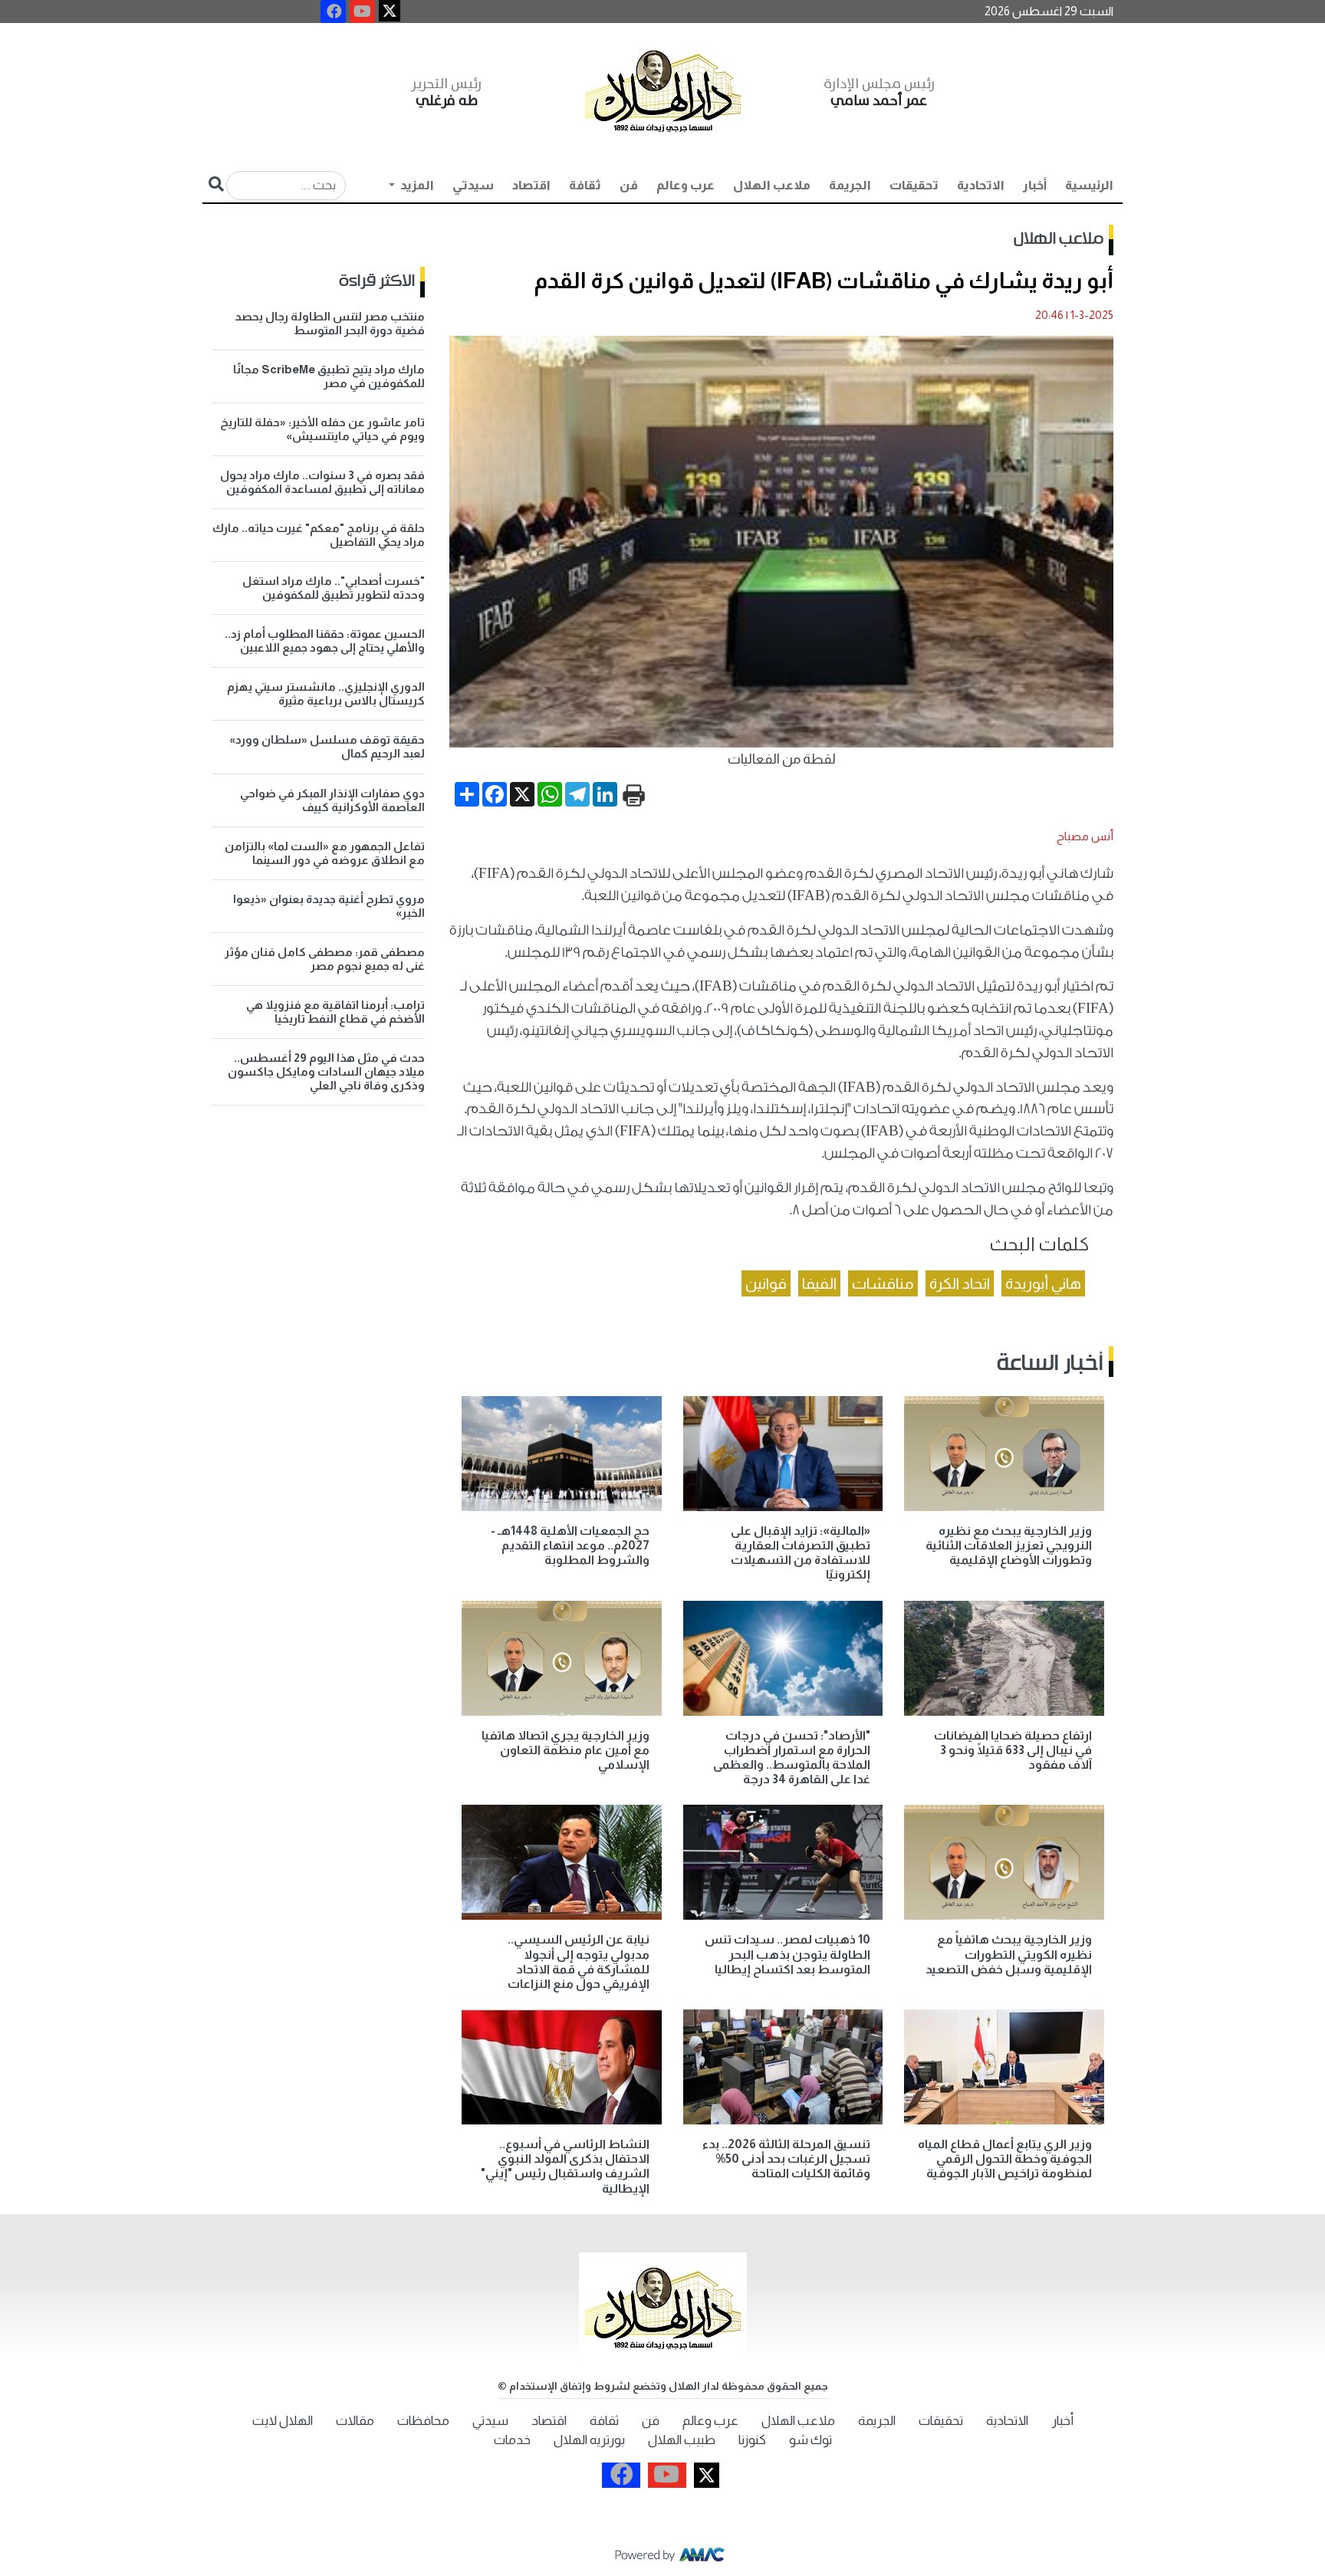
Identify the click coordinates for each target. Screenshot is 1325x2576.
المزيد (416, 185)
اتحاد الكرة (960, 1283)
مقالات (355, 2421)
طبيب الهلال (682, 2440)
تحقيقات (914, 185)
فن (629, 185)
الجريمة (850, 185)
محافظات (423, 2421)
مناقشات (883, 1283)
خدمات (512, 2440)
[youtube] (362, 11)
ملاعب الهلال (772, 185)
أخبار (1035, 185)
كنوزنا (752, 2440)
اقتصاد (531, 185)
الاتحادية (981, 185)
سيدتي (473, 185)
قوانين (766, 1283)
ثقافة (585, 185)
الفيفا (819, 1283)
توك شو (810, 2440)
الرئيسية (1089, 185)
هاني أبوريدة (1043, 1283)
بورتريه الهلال (589, 2440)
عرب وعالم (686, 185)
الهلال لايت (283, 2421)
